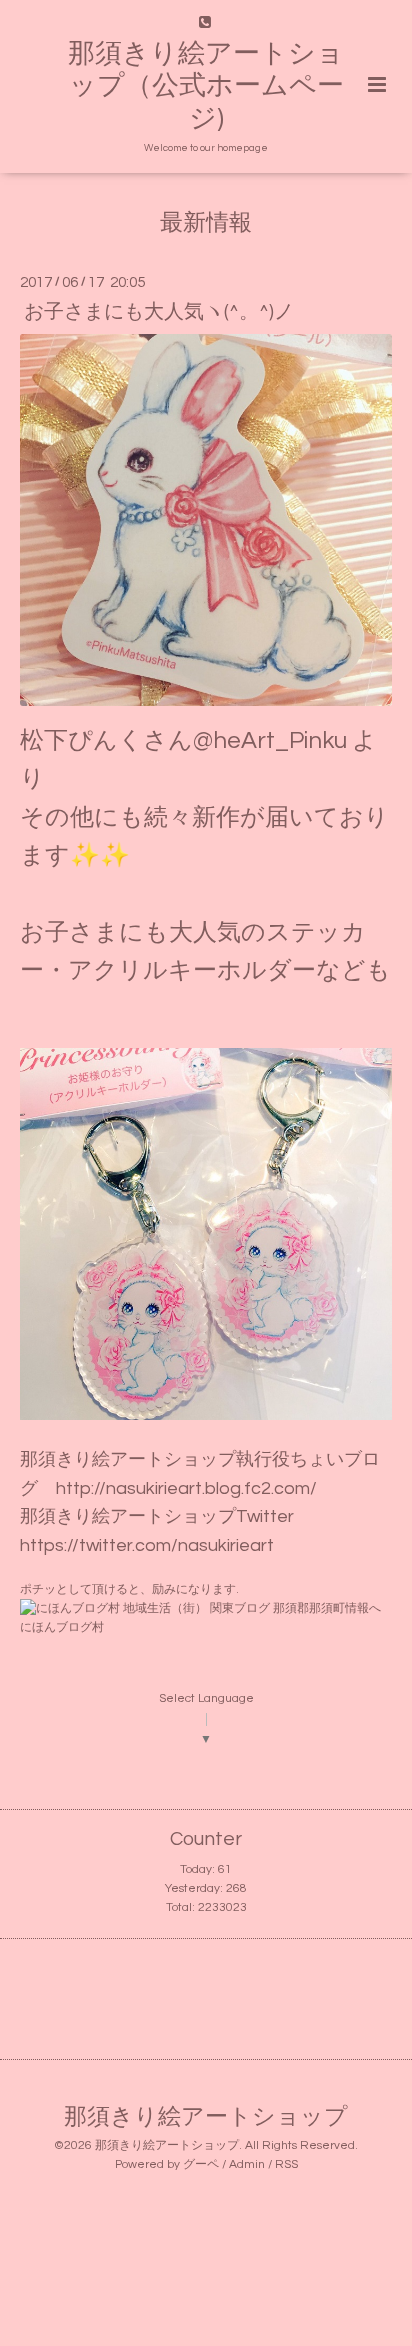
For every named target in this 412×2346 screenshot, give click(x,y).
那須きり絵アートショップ (206, 2117)
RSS (286, 2164)
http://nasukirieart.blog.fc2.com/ (186, 1488)
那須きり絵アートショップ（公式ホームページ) (206, 86)
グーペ (201, 2164)
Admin (247, 2164)
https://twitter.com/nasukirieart (147, 1545)
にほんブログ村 (62, 1627)
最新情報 (206, 223)
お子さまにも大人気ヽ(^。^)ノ (159, 311)
